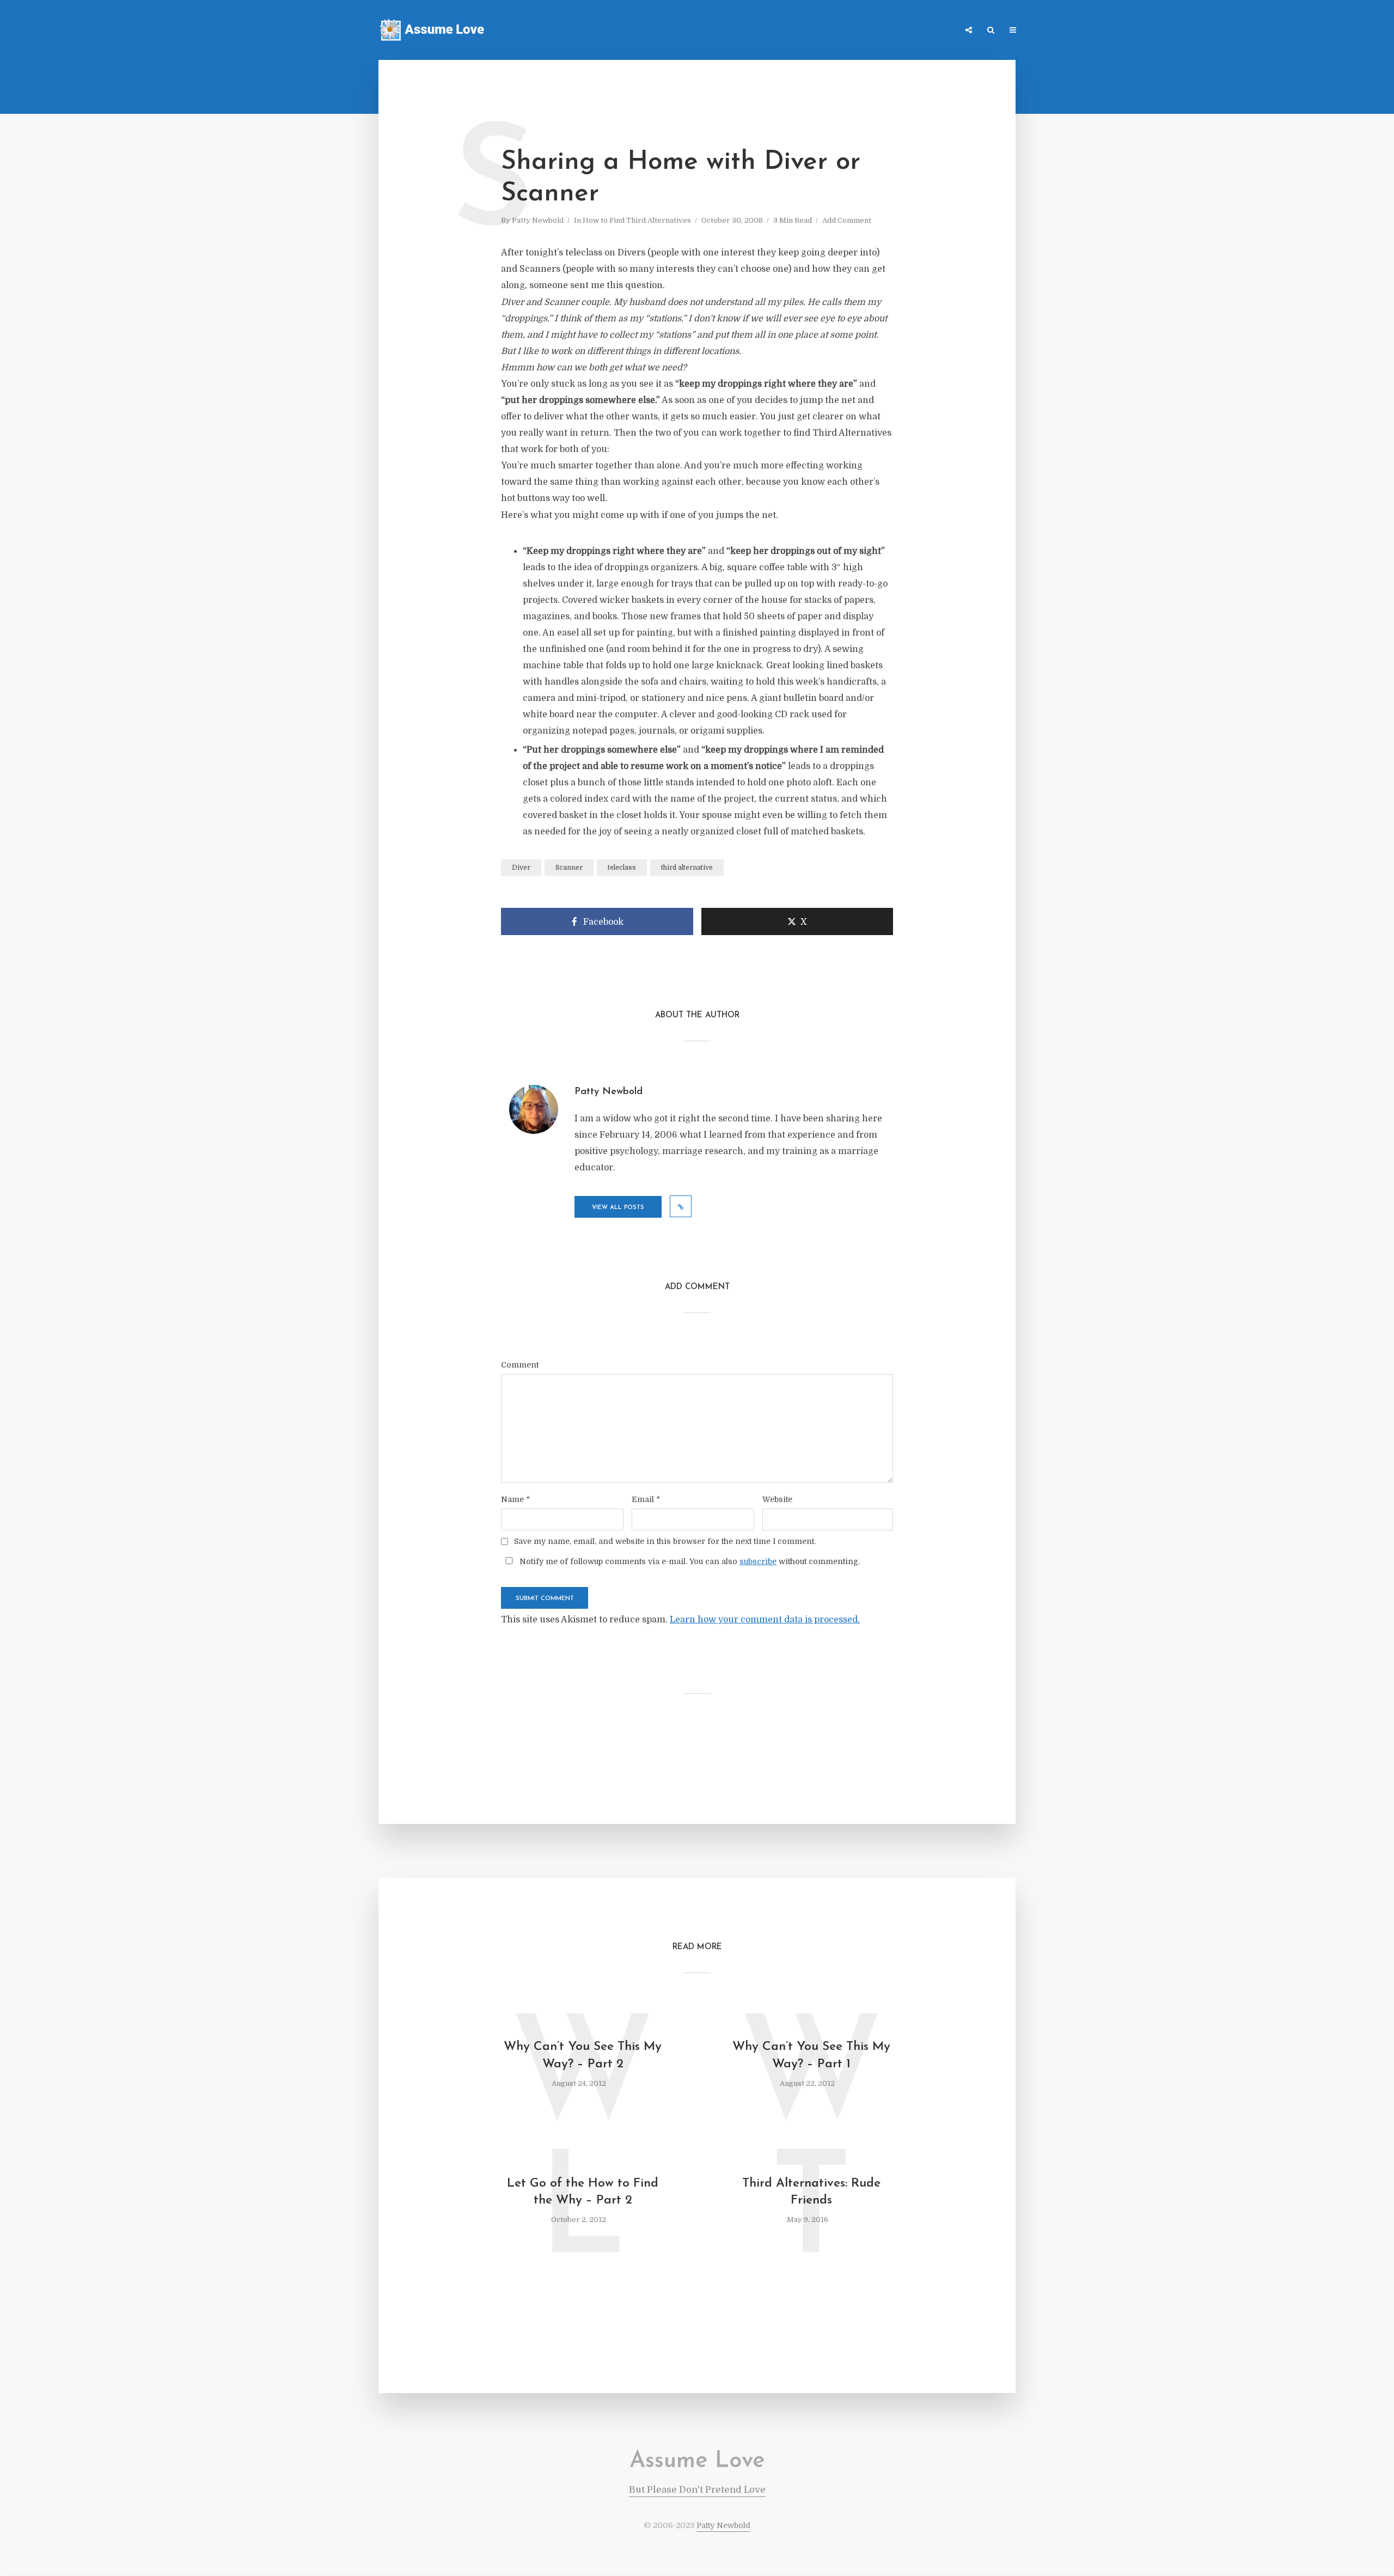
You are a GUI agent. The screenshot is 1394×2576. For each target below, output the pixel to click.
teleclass (622, 868)
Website (777, 1499)
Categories (848, 31)
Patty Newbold (538, 220)
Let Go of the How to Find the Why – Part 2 (583, 2192)
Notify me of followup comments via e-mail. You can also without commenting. (689, 1561)
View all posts (618, 1208)
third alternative (687, 868)
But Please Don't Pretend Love (697, 2490)
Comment (520, 1365)
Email (646, 1499)
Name (515, 1499)
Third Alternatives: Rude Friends (811, 2192)
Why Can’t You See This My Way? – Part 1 (811, 2055)
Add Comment (847, 220)
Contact (898, 31)
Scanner (569, 868)
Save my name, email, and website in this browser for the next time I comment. (665, 1541)
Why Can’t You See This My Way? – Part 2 (583, 2055)
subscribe (758, 1561)
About (939, 31)
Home (803, 31)
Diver (521, 868)
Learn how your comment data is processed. (765, 1620)
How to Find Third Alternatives (637, 220)
